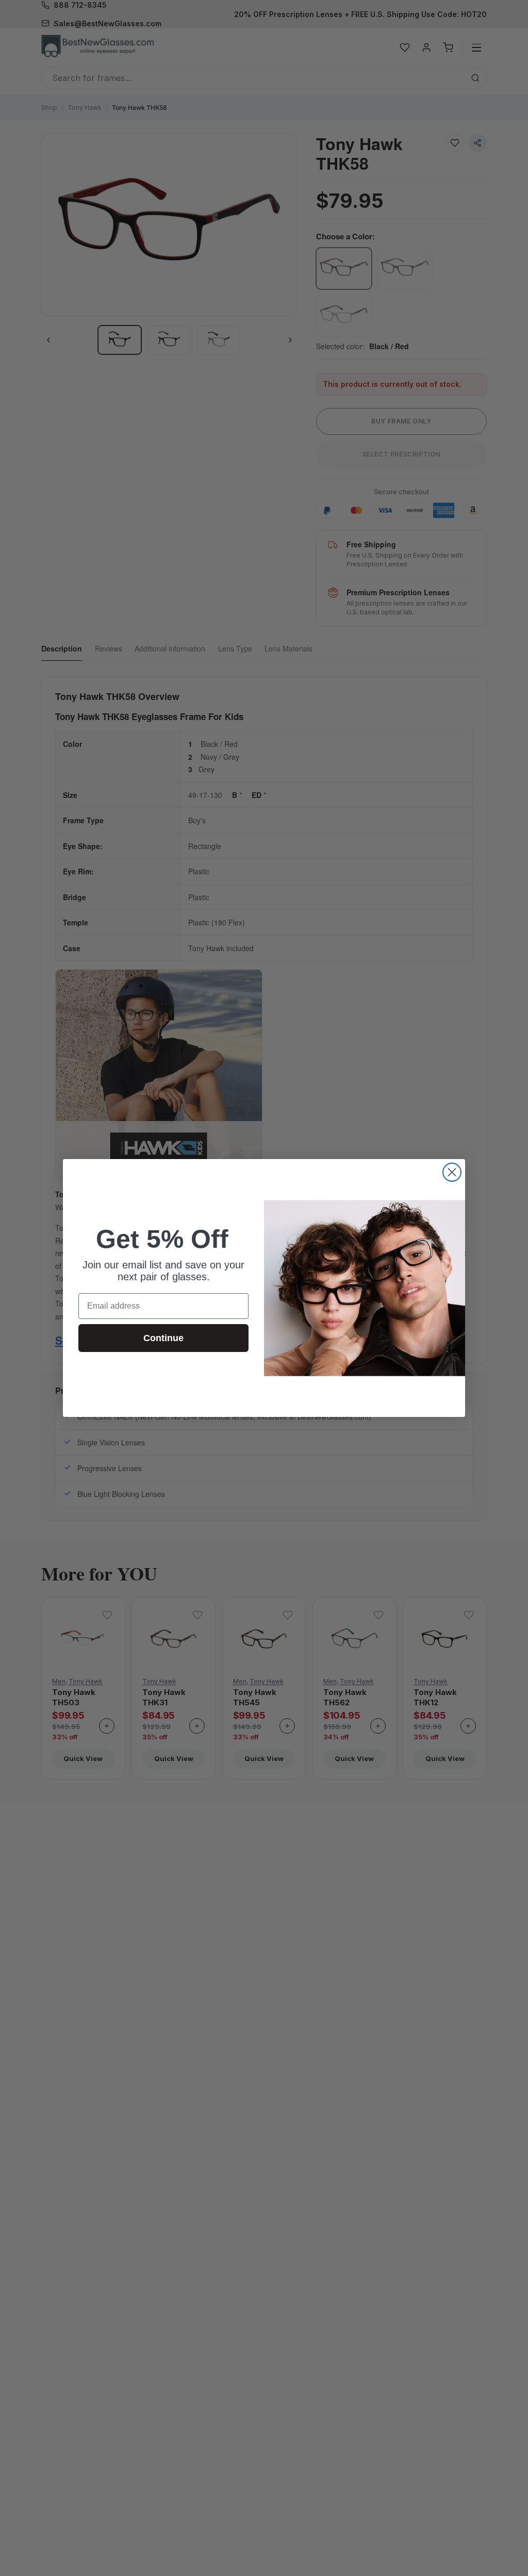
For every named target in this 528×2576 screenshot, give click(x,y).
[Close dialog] (452, 1172)
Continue (163, 1338)
